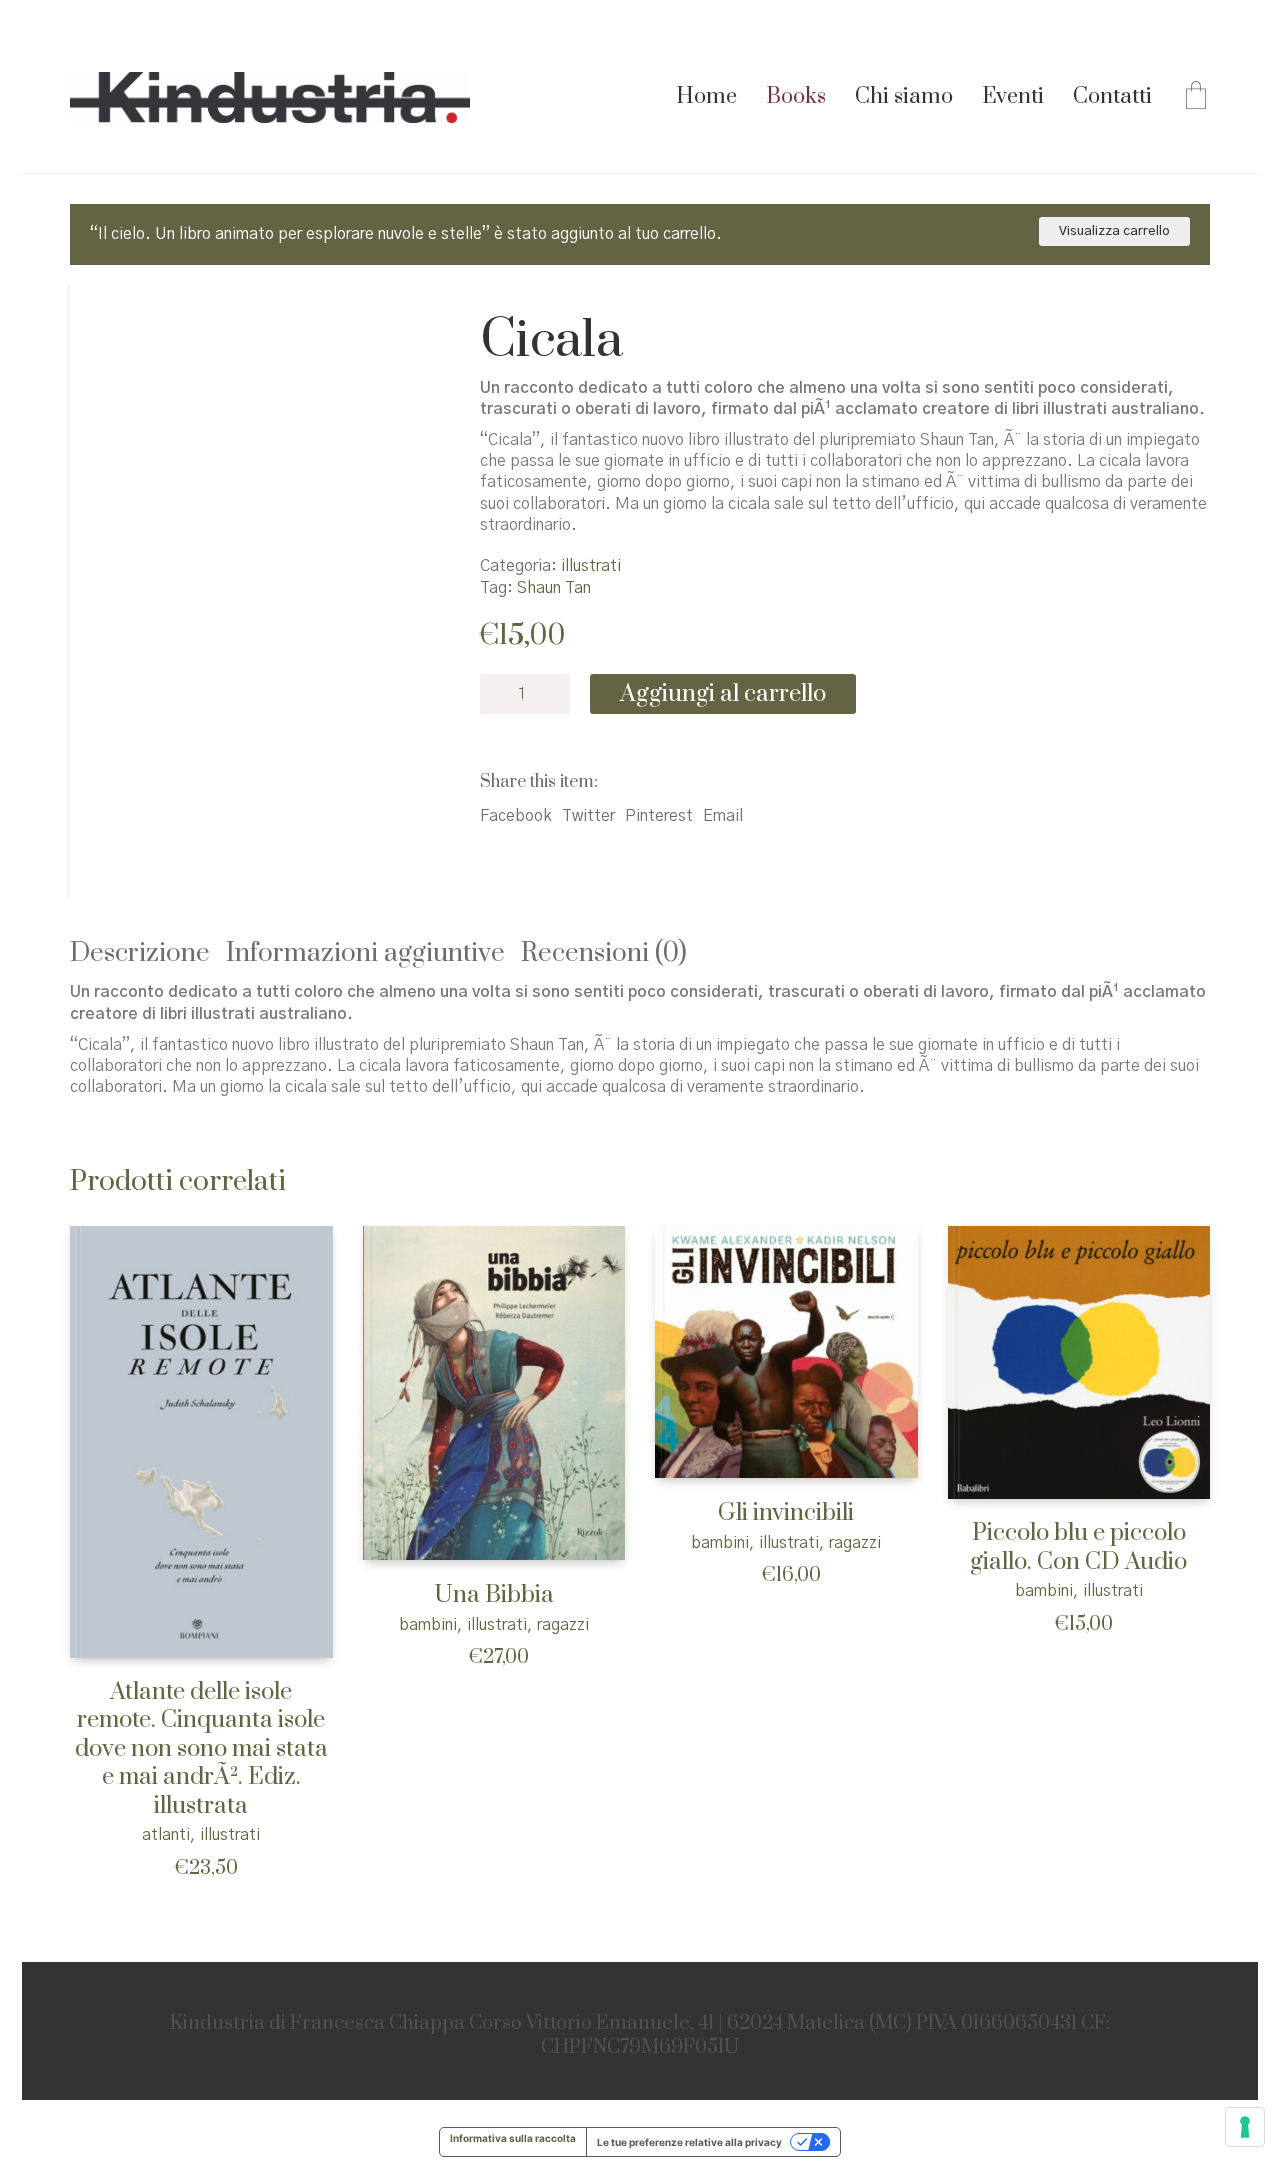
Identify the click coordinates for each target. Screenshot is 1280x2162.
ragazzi (563, 1625)
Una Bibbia (494, 1595)
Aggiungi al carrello (723, 694)
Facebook (516, 816)
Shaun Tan (554, 588)
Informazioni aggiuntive (365, 953)
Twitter (588, 816)
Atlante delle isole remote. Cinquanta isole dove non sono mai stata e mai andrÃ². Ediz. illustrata (201, 1749)
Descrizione (140, 953)
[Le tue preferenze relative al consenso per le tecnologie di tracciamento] (1245, 2127)
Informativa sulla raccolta (513, 2138)
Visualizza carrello (1114, 231)
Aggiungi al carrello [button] (128, 1833)
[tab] (148, 954)
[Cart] (1196, 98)
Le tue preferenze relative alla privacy (689, 2142)
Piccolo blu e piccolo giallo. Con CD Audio (1078, 1547)
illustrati (591, 566)
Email (723, 816)
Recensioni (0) (604, 953)
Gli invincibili (786, 1513)
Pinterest (659, 816)
